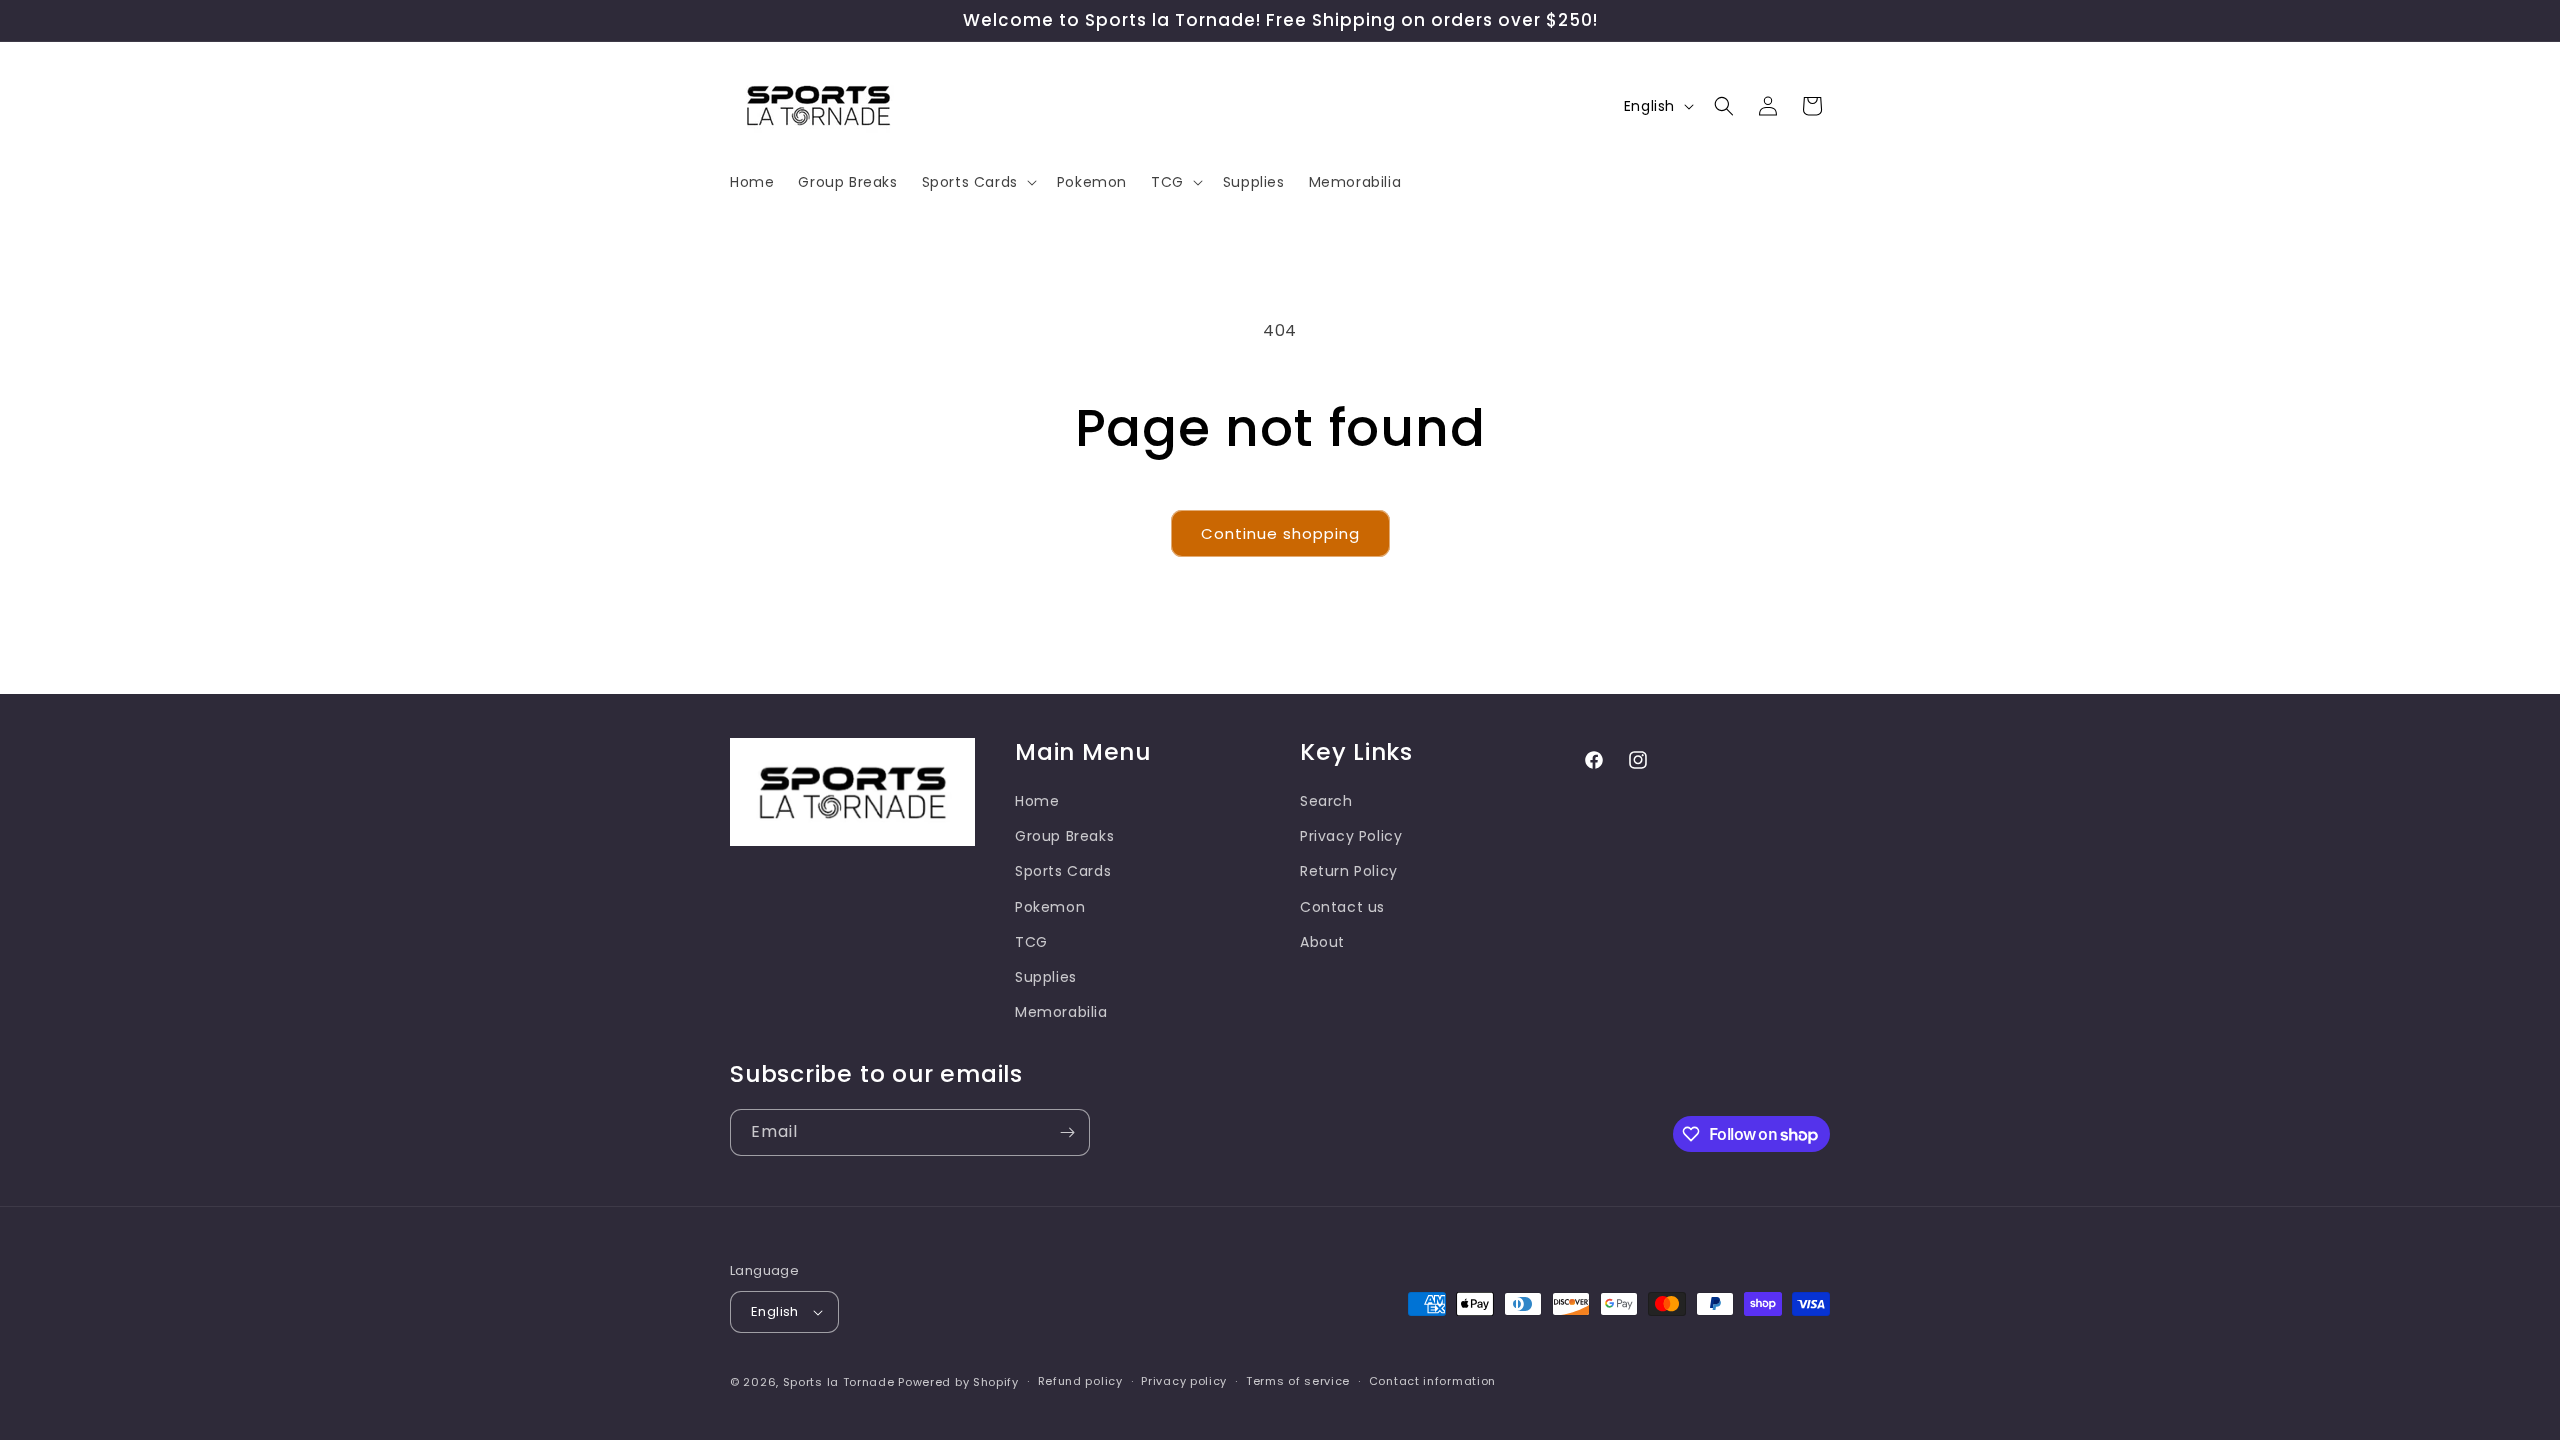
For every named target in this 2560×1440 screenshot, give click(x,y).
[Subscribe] (1067, 1132)
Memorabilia (1061, 1012)
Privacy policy (1184, 1381)
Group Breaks (1064, 836)
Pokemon (1050, 907)
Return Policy (1349, 871)
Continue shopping (1280, 533)
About (1322, 942)
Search (1326, 801)
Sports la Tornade (841, 1382)
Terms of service (1298, 1381)
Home (1037, 801)
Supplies (1046, 977)
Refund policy (1080, 1381)
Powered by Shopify (958, 1382)
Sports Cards (1063, 871)
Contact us (1342, 907)
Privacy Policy (1351, 836)
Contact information (1432, 1381)
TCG (1031, 942)
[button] (977, 182)
